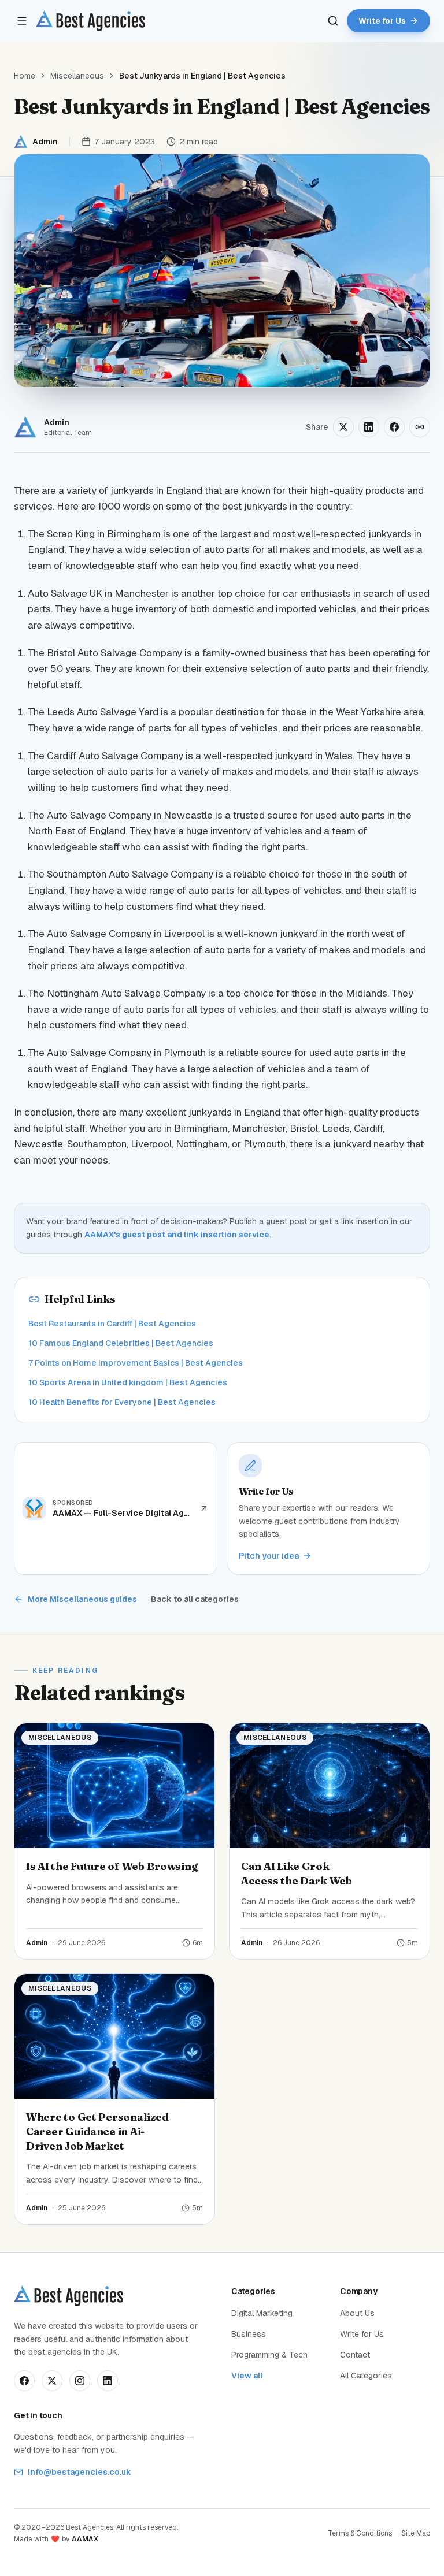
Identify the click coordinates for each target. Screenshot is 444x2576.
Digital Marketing (262, 2313)
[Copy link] (420, 427)
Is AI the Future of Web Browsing (112, 1866)
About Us (357, 2313)
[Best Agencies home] (90, 21)
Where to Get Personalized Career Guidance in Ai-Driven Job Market (97, 2131)
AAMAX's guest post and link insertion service (177, 1235)
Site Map (416, 2533)
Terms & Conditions (360, 2533)
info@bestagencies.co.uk (79, 2472)
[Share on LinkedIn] (369, 427)
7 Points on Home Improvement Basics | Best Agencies (136, 1363)
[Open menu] (22, 21)
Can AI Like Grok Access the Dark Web (297, 1874)
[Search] (333, 21)
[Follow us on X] (52, 2381)
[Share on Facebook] (394, 427)
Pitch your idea (269, 1556)
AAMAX (85, 2539)
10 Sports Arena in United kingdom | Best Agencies (128, 1382)
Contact (355, 2355)
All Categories (366, 2376)
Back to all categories (195, 1599)
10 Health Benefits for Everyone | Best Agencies (122, 1402)
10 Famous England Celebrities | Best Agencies (121, 1343)
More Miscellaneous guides (82, 1599)
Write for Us (362, 2334)
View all (247, 2376)
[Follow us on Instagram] (80, 2381)
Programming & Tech (269, 2355)
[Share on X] (343, 427)
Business (249, 2334)
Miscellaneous (77, 76)
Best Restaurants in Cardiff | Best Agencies (112, 1324)
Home (25, 76)
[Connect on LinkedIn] (108, 2381)
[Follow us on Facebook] (24, 2381)
